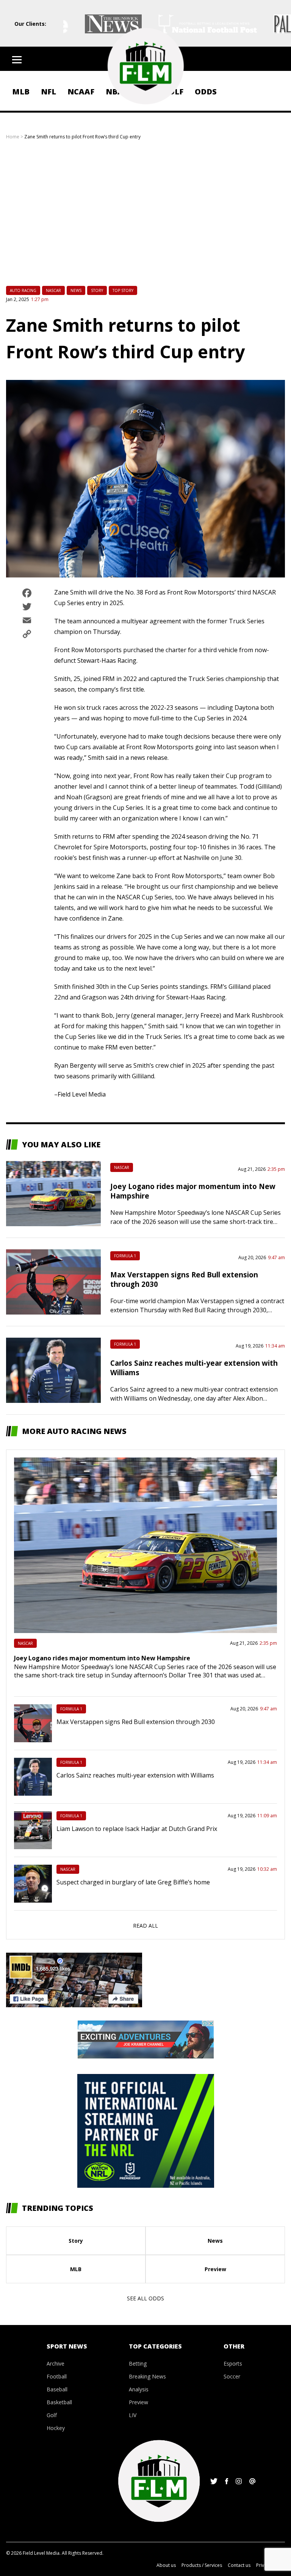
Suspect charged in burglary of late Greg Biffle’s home (133, 1882)
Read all (145, 1926)
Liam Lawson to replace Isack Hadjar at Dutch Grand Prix (137, 1829)
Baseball (57, 2389)
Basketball (59, 2402)
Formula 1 (125, 1256)
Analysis (139, 2389)
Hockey (56, 2428)
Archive (56, 2363)
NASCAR (53, 290)
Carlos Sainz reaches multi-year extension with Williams (135, 1775)
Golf (52, 2415)
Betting (138, 2363)
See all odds (145, 2298)
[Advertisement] (145, 220)
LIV (133, 2415)
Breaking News (147, 2376)
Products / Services (202, 2565)
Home (13, 137)
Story (97, 290)
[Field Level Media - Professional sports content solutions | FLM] (145, 66)
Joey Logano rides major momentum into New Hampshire (102, 1658)
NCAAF (81, 92)
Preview (215, 2269)
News (76, 290)
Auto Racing (23, 290)
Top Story (123, 290)
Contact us (239, 2565)
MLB (21, 92)
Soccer (232, 2376)
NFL (48, 92)
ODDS (206, 92)
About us (166, 2565)
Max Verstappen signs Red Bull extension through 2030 (136, 1722)
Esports (233, 2363)
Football (57, 2376)
